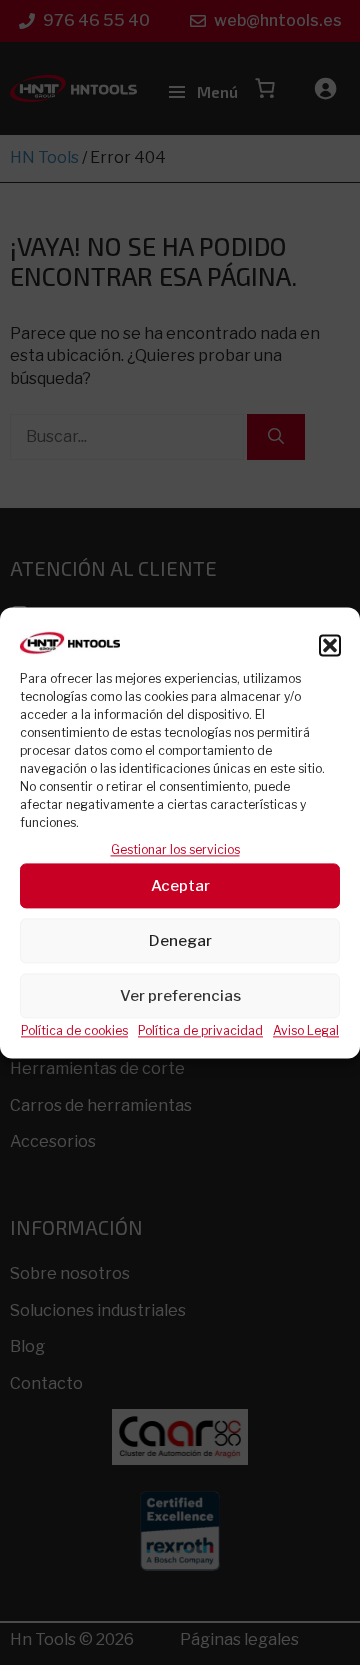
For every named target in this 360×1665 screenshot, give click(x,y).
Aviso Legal (306, 1031)
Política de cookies (74, 1031)
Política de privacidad (200, 1031)
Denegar (180, 941)
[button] (330, 645)
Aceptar (180, 886)
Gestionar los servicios (175, 849)
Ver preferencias (180, 996)
